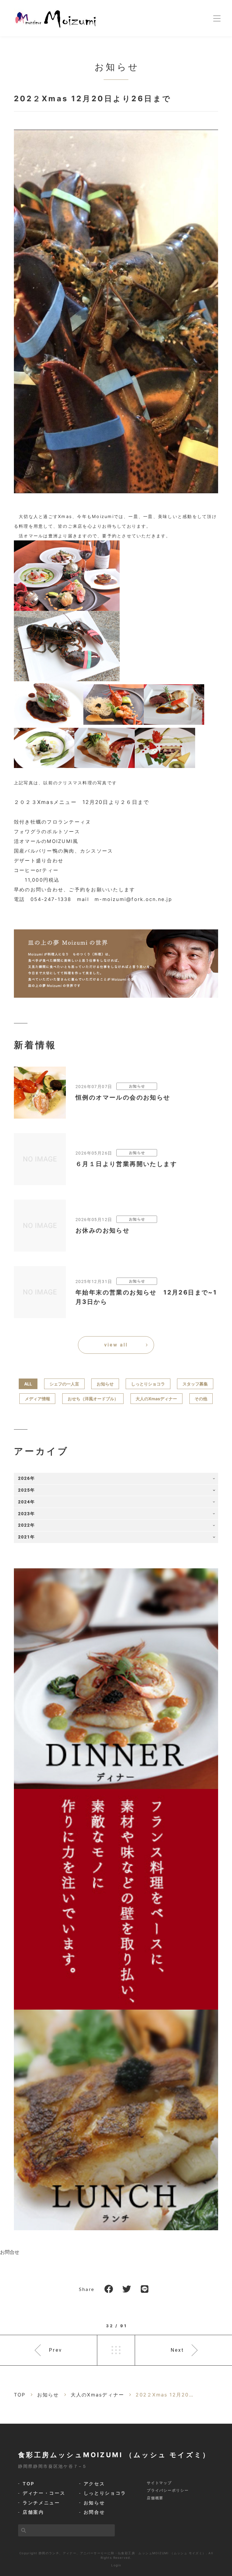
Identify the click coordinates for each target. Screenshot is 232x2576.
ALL (28, 1384)
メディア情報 (37, 1399)
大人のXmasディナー (156, 1399)
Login (116, 2565)
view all (116, 1345)
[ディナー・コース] (116, 1678)
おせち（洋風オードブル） (93, 1399)
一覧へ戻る (116, 2350)
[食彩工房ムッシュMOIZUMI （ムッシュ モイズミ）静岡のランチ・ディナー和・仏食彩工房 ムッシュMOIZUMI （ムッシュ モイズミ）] (56, 18)
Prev (56, 2350)
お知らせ (105, 1384)
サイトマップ (159, 2483)
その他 (201, 1399)
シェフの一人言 (64, 1384)
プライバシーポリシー (168, 2490)
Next (177, 2350)
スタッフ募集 (195, 1384)
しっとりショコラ (148, 1384)
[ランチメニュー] (116, 2119)
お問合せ (10, 2252)
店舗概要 (155, 2498)
